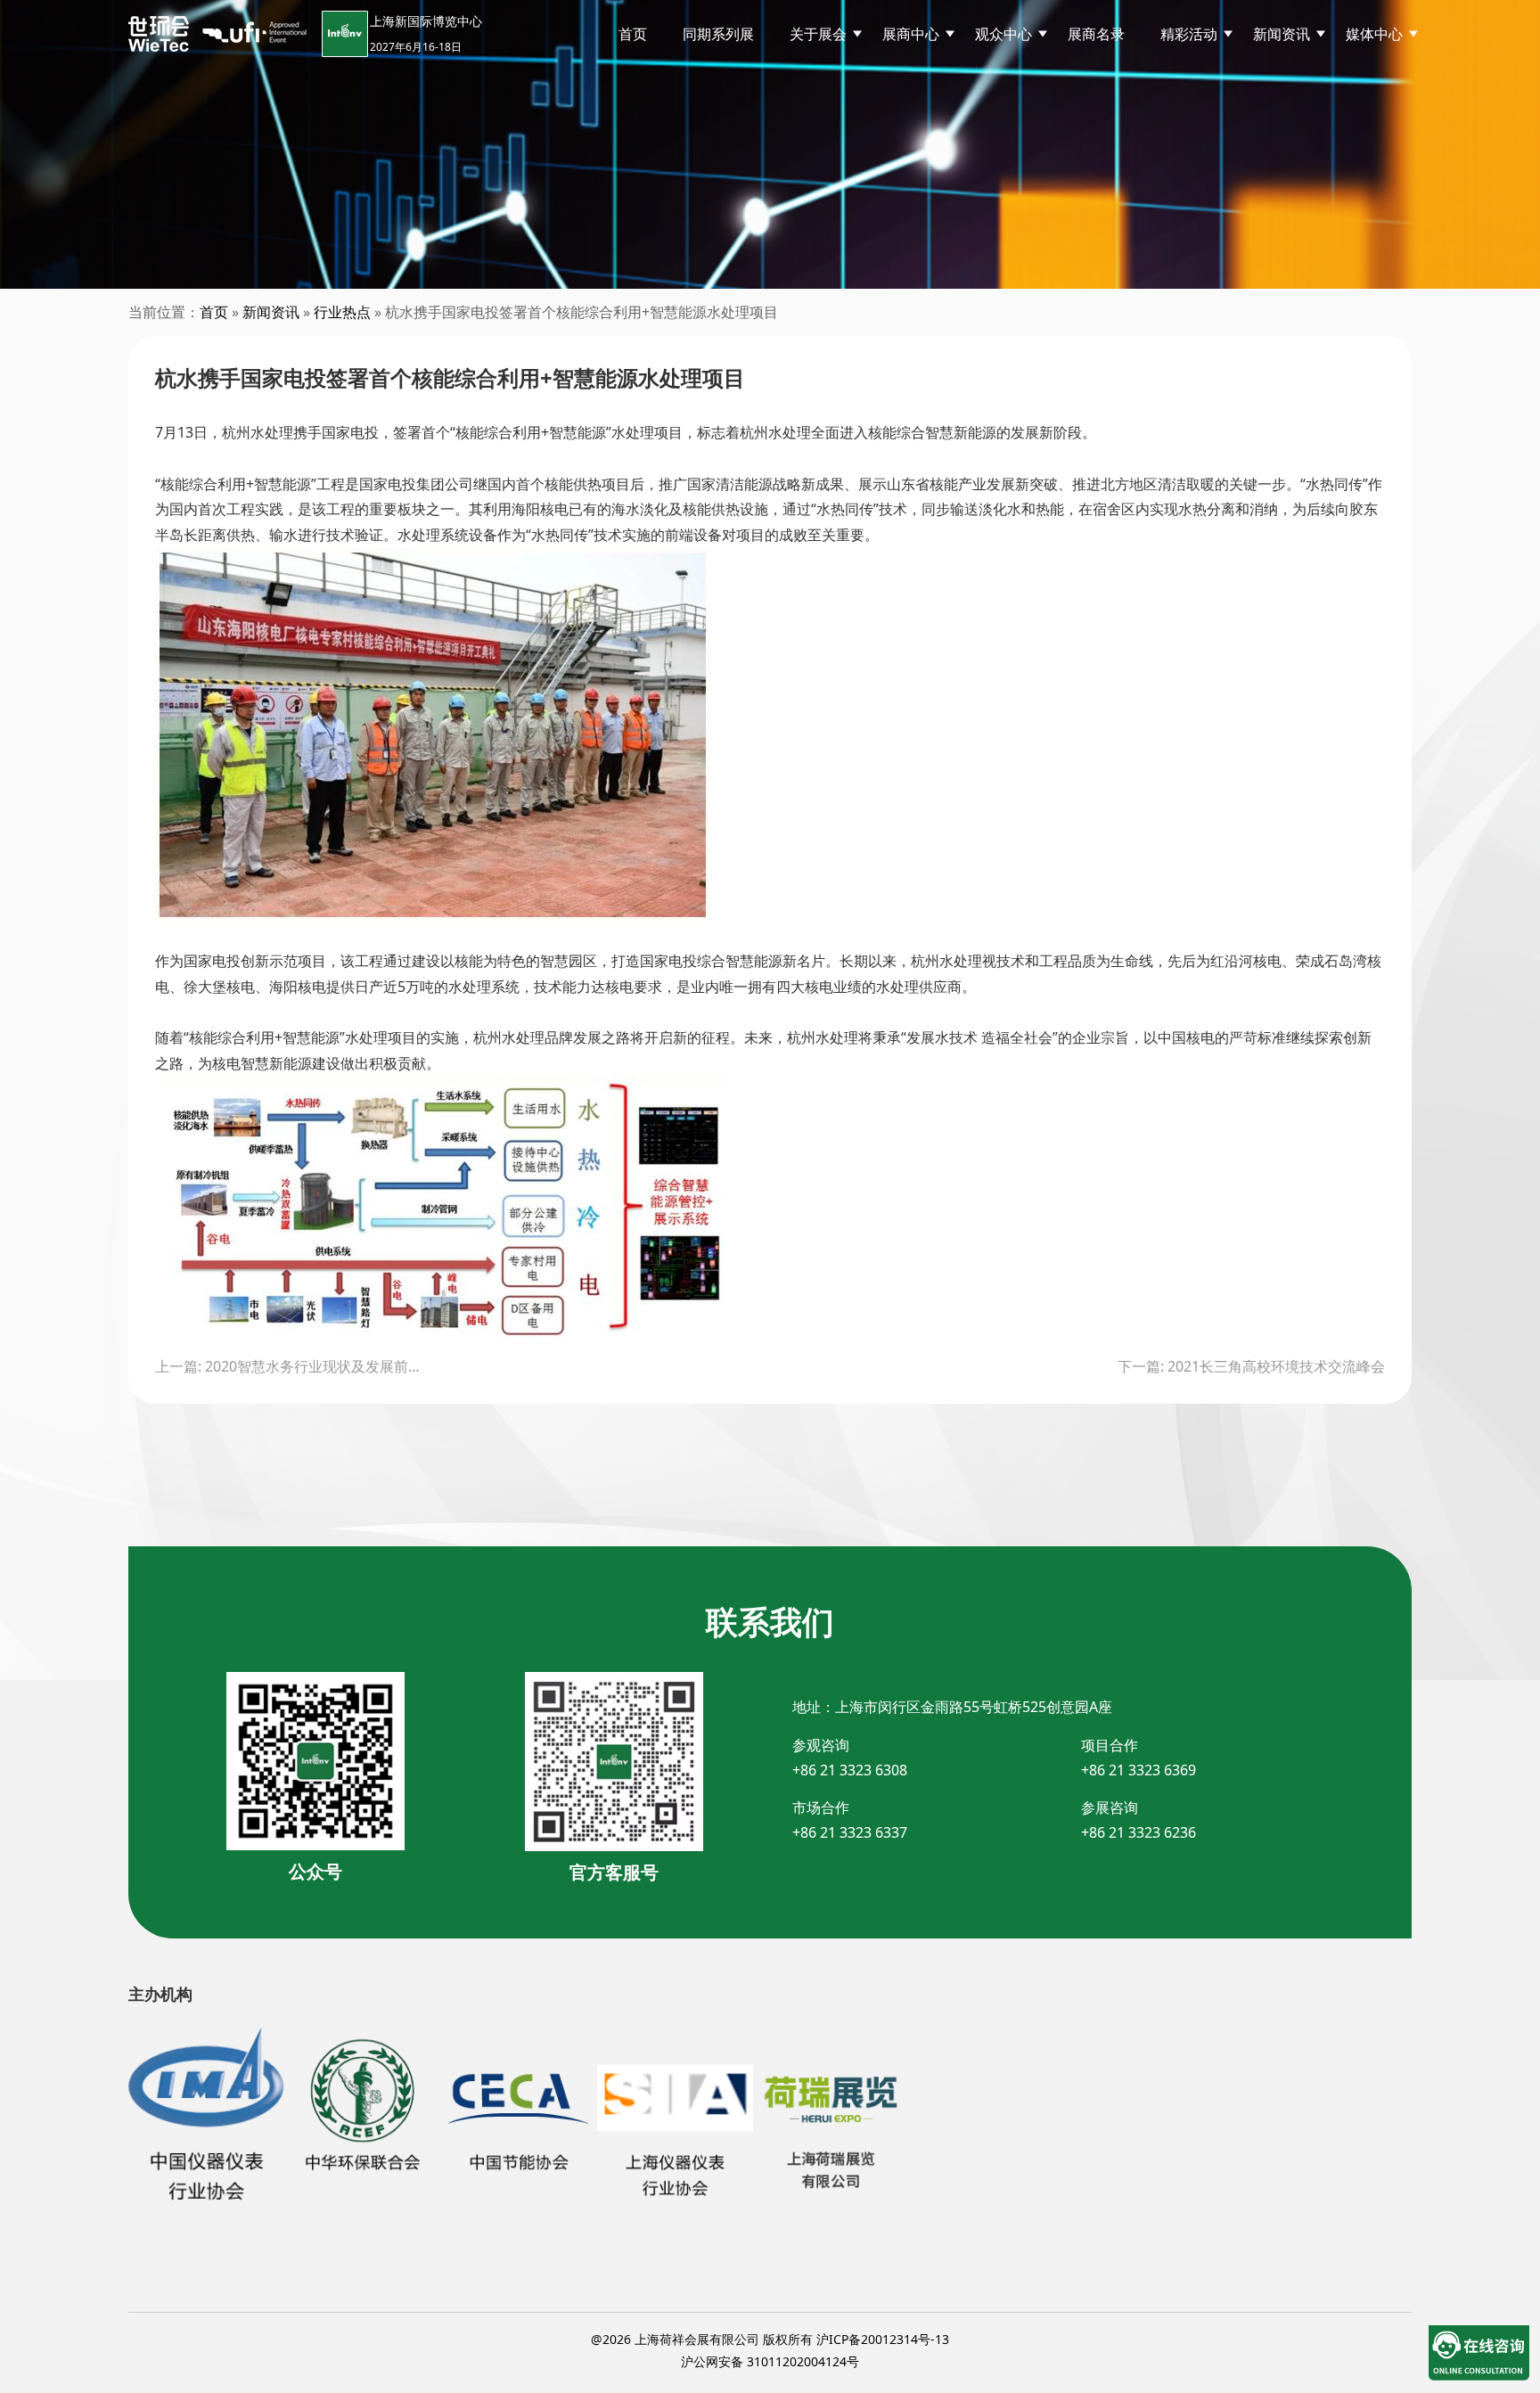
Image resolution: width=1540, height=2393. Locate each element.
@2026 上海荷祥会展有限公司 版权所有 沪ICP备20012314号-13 (770, 2339)
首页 (633, 34)
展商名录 (1096, 34)
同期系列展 (718, 34)
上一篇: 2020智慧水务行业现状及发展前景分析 (289, 1366)
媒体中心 (1374, 34)
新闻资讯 (271, 312)
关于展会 (818, 34)
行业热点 (342, 312)
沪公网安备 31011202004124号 (770, 2361)
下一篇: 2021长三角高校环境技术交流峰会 (1251, 1366)
